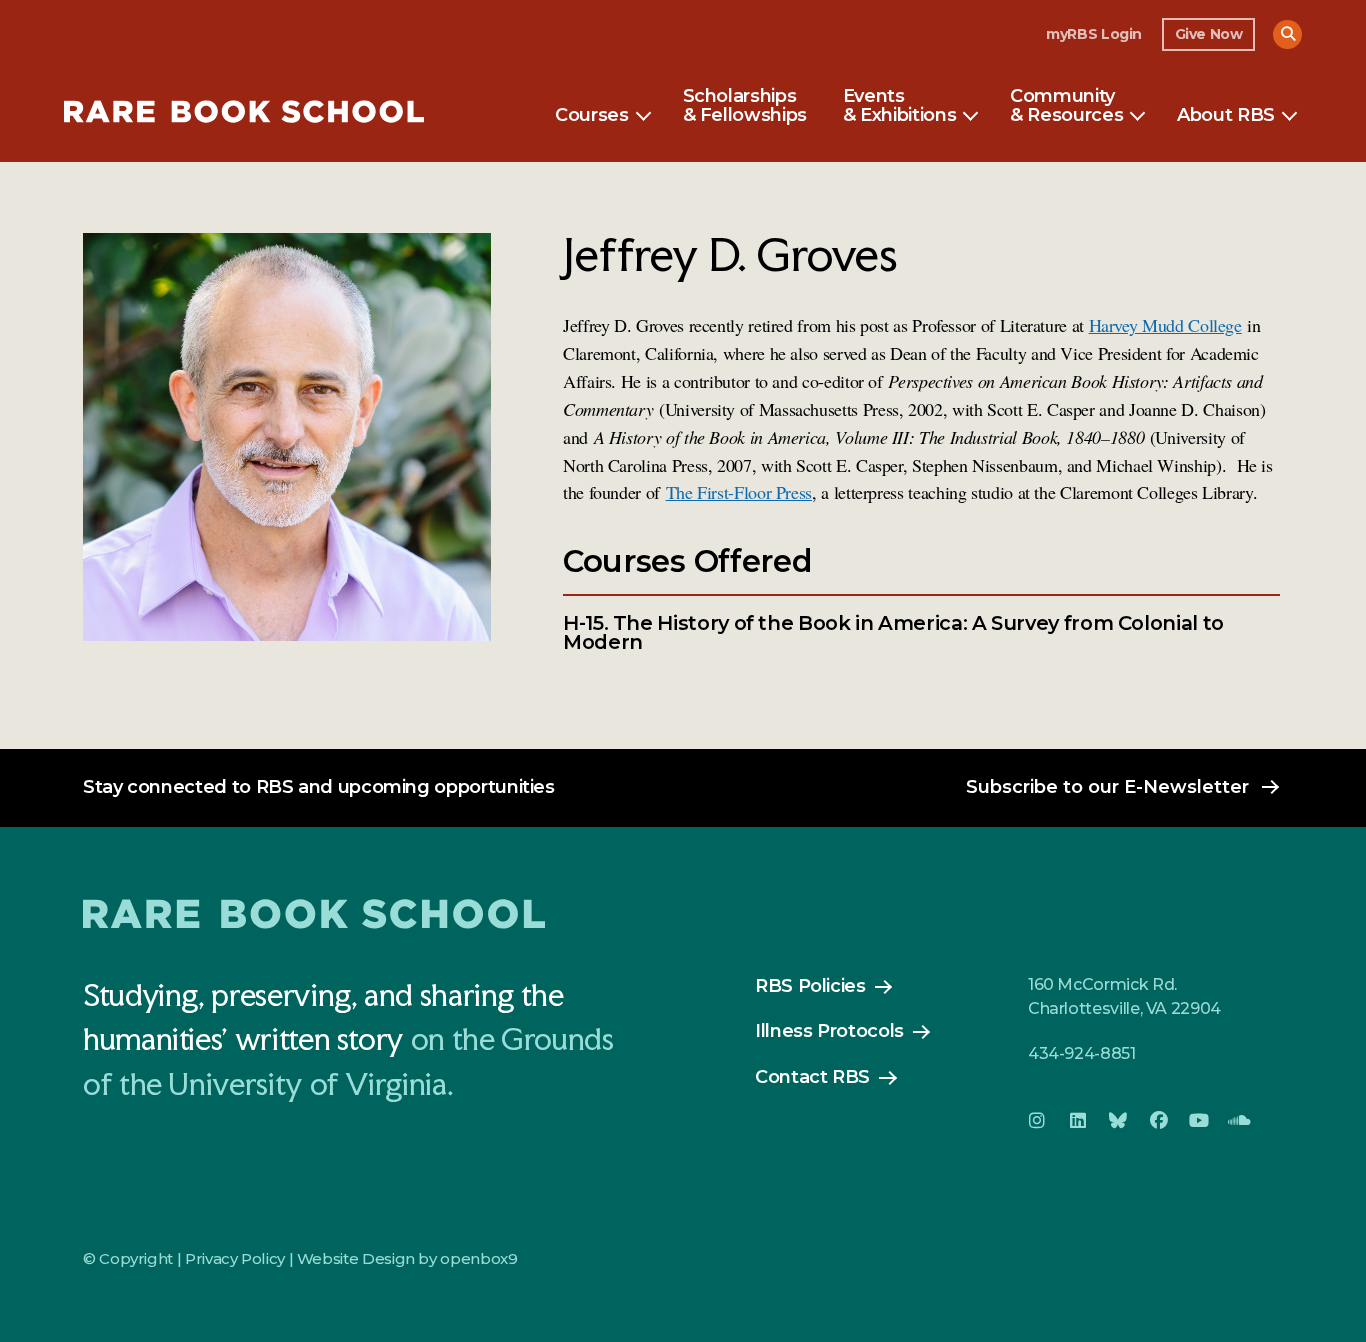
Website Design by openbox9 (407, 1258)
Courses (591, 116)
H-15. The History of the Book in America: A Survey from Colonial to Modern (893, 634)
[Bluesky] (1118, 1121)
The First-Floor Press (739, 492)
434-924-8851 (1082, 1053)
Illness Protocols (829, 1031)
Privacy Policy (235, 1258)
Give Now (1209, 34)
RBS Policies (810, 986)
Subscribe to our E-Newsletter (1107, 787)
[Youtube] (1199, 1121)
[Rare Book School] (244, 114)
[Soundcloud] (1239, 1121)
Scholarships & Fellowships (745, 107)
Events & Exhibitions (899, 107)
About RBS (1226, 116)
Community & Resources (1066, 107)
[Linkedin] (1077, 1121)
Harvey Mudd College (1165, 325)
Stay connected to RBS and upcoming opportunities (319, 787)
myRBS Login (1094, 34)
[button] (1287, 34)
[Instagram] (1037, 1121)
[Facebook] (1158, 1121)
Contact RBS (812, 1077)
